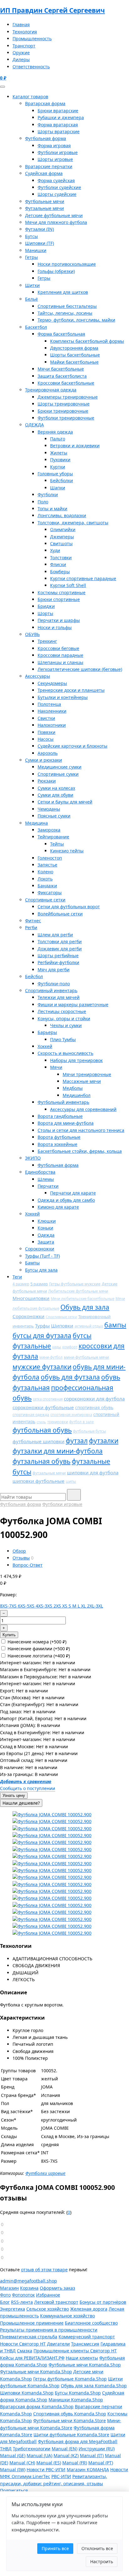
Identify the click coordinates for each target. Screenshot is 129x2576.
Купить (9, 1635)
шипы (71, 1481)
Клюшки (47, 1221)
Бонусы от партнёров (103, 2302)
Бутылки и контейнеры (63, 697)
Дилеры (21, 59)
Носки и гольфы (55, 627)
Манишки (36, 250)
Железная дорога (89, 2309)
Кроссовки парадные (60, 655)
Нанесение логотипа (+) (38, 1656)
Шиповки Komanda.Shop (27, 2393)
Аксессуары (38, 676)
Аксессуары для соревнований (83, 1109)
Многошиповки (31, 1298)
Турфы (42, 1326)
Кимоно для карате (58, 1207)
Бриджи (46, 606)
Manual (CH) (22, 2463)
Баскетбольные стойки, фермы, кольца (80, 1151)
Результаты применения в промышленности (49, 2330)
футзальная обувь (41, 1461)
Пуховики (60, 460)
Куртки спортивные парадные (83, 578)
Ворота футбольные (59, 1137)
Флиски (58, 564)
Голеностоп (50, 858)
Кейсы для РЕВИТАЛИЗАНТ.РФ (32, 2358)
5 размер (39, 1284)
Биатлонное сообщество (91, 2323)
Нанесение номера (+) (36, 1642)
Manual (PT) (101, 2463)
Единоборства (40, 1172)
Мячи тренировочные (87, 1074)
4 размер (21, 1284)
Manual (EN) (64, 2449)
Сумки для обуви (55, 795)
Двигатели (58, 2344)
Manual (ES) (49, 2463)
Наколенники (52, 711)
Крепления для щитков (63, 292)
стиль (41, 1422)
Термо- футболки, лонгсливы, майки (76, 320)
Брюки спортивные (59, 599)
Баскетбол (36, 327)
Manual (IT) (92, 2455)
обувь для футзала (70, 1377)
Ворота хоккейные (57, 1144)
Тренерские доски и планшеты (71, 690)
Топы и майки (52, 509)
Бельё (31, 299)
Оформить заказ (57, 2288)
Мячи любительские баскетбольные (83, 1299)
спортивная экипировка (71, 1415)
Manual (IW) (13, 2469)
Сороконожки (40, 1249)
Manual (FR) (75, 2463)
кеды (57, 1347)
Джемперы (62, 537)
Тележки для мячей (59, 997)
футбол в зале (81, 1422)
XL (84, 1606)
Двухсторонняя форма (74, 348)
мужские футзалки (42, 1367)
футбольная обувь (42, 1430)
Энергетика (13, 2309)
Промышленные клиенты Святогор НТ (75, 2351)
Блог (5, 2302)
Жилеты (59, 453)
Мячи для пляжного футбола (56, 222)
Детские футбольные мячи (54, 215)
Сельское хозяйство (48, 2309)
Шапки (58, 488)
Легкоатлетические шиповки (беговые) (80, 669)
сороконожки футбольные (43, 1407)
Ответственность (31, 67)
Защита (46, 1242)
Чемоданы (49, 809)
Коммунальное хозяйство (67, 2316)
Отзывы (21, 1558)
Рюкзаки (47, 781)
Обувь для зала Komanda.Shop (94, 2386)
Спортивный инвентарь (51, 990)
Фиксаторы (50, 893)
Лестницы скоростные (62, 1011)
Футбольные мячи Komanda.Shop (85, 2365)
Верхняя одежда (55, 432)
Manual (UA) (39, 2455)
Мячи (56, 1067)
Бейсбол (34, 976)
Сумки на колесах (56, 788)
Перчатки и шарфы (59, 620)
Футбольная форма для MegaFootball (78, 2441)
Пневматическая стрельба (29, 2337)
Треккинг (47, 641)
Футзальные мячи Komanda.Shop (36, 2372)
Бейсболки (62, 480)
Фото (5, 2295)
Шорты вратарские (59, 131)
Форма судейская (56, 180)
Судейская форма (44, 173)
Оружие (21, 53)
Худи (55, 550)
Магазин (9, 2288)
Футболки (48, 495)
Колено (45, 872)
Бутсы (31, 236)
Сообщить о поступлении (28, 1788)
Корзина (29, 2288)
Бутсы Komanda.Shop (78, 2393)
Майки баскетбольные (74, 362)
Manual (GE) (13, 2455)
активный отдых (89, 1326)
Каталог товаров (30, 97)
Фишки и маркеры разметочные (73, 1004)
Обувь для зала (85, 1307)
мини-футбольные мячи (86, 1357)
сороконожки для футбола (94, 1399)
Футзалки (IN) (39, 229)
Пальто (58, 439)
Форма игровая (54, 146)
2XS (58, 1606)
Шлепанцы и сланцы (60, 662)
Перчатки (48, 1186)
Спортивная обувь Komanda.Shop (70, 2414)
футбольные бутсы (89, 1431)
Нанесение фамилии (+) (38, 1649)
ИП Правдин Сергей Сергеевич (52, 10)
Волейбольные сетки (60, 914)
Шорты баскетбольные (75, 355)
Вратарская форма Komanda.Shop (37, 2406)
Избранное (48, 2295)
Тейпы (57, 844)
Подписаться (14, 2490)
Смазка (25, 2351)
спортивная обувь (94, 1407)
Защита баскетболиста (62, 376)
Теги (17, 1277)
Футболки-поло (54, 984)
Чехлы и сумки (66, 1025)
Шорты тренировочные (64, 404)
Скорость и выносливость (65, 1053)
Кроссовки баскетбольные (66, 383)
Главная (21, 24)
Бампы (32, 1263)
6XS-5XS (27, 1606)
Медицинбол (77, 1095)
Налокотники (52, 725)
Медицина (36, 823)
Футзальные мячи (44, 208)
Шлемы (46, 1179)
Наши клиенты (82, 2358)
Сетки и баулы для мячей (65, 802)
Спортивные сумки (58, 774)
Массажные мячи (82, 1081)
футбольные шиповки (39, 1441)
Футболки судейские (59, 187)
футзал (77, 1441)
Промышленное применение (32, 2323)
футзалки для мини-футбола (58, 1451)
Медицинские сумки (59, 767)
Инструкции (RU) (97, 2449)
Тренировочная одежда (51, 390)
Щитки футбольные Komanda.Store (71, 2435)
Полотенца (49, 704)
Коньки (45, 1228)
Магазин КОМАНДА (88, 2469)
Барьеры (47, 1032)
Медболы (73, 1088)
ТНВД (6, 2449)
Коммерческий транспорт (87, 2337)
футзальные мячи (49, 1473)
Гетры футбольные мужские (75, 1284)
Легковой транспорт (56, 2302)
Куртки (58, 467)
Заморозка (49, 830)
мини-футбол (51, 1357)
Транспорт (24, 46)
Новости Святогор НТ (23, 2344)
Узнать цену (14, 1795)
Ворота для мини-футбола (66, 1123)
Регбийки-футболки (58, 962)
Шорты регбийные (58, 956)
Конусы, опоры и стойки (64, 1019)
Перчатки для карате (73, 1193)
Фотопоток (23, 2295)
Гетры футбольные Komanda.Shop (70, 2379)
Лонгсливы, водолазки (62, 515)
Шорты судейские (57, 194)
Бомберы (60, 572)
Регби (31, 927)
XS (65, 1606)
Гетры (31, 257)
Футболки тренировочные (66, 418)
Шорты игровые (55, 159)
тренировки (58, 1422)
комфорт (70, 1347)
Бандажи (47, 886)
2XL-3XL (95, 1606)
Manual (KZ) (66, 2455)
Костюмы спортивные (62, 592)
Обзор (19, 1551)
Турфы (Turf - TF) (42, 1256)
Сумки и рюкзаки (44, 760)
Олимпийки (63, 529)
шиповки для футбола (93, 1472)
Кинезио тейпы (67, 851)
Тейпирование (53, 837)
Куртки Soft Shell (68, 585)
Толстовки (61, 558)
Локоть (45, 879)
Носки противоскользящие (67, 264)
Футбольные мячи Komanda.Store (70, 2421)
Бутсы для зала (41, 1270)
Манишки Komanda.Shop (76, 2400)
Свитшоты (61, 543)
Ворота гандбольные (60, 1116)
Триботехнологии (32, 2449)
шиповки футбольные (39, 1481)
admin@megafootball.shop (28, 2281)
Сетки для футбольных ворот (69, 907)
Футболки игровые (58, 152)
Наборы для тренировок (76, 1060)
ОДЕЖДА (34, 425)
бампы (115, 1325)
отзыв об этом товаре (44, 2270)
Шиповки (62, 1326)
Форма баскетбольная (61, 334)
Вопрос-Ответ (28, 1565)
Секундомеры (52, 683)
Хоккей (45, 1046)
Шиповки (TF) (39, 243)
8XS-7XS (9, 1606)
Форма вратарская (58, 125)
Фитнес (33, 921)
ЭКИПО (33, 1158)
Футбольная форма (46, 138)
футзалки (104, 1441)
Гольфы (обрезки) (56, 271)
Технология (25, 32)
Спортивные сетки (45, 900)
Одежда (46, 1235)
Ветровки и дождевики (75, 446)
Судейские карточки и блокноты (72, 746)
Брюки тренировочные (63, 411)
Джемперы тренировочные (68, 397)
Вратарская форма (45, 103)
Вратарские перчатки (49, 166)
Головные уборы (55, 474)
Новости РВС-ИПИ (46, 2469)
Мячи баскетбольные (61, 369)
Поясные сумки (54, 816)
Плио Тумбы (63, 1039)
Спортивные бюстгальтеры (67, 306)
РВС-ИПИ (61, 2476)
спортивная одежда (31, 1414)
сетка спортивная (48, 1399)
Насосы (46, 739)
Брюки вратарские (58, 111)
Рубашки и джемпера (61, 117)
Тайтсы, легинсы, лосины (65, 313)
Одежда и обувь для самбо (66, 1200)
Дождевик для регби (60, 949)
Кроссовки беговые (58, 648)
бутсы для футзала (42, 1336)
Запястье (47, 865)
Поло (43, 502)
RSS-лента (22, 2302)
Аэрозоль (48, 753)
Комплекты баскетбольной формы (87, 341)
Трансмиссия (85, 2344)
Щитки (32, 285)
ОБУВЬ (32, 634)
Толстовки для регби (60, 941)
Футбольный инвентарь (63, 1102)
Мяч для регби (54, 970)
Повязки (46, 732)
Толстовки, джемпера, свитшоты (73, 523)
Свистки (46, 718)
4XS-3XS (45, 1606)
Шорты (45, 613)
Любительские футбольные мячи (78, 1291)
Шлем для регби (55, 935)
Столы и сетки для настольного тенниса (81, 1130)
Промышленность (32, 39)
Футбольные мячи (45, 201)
